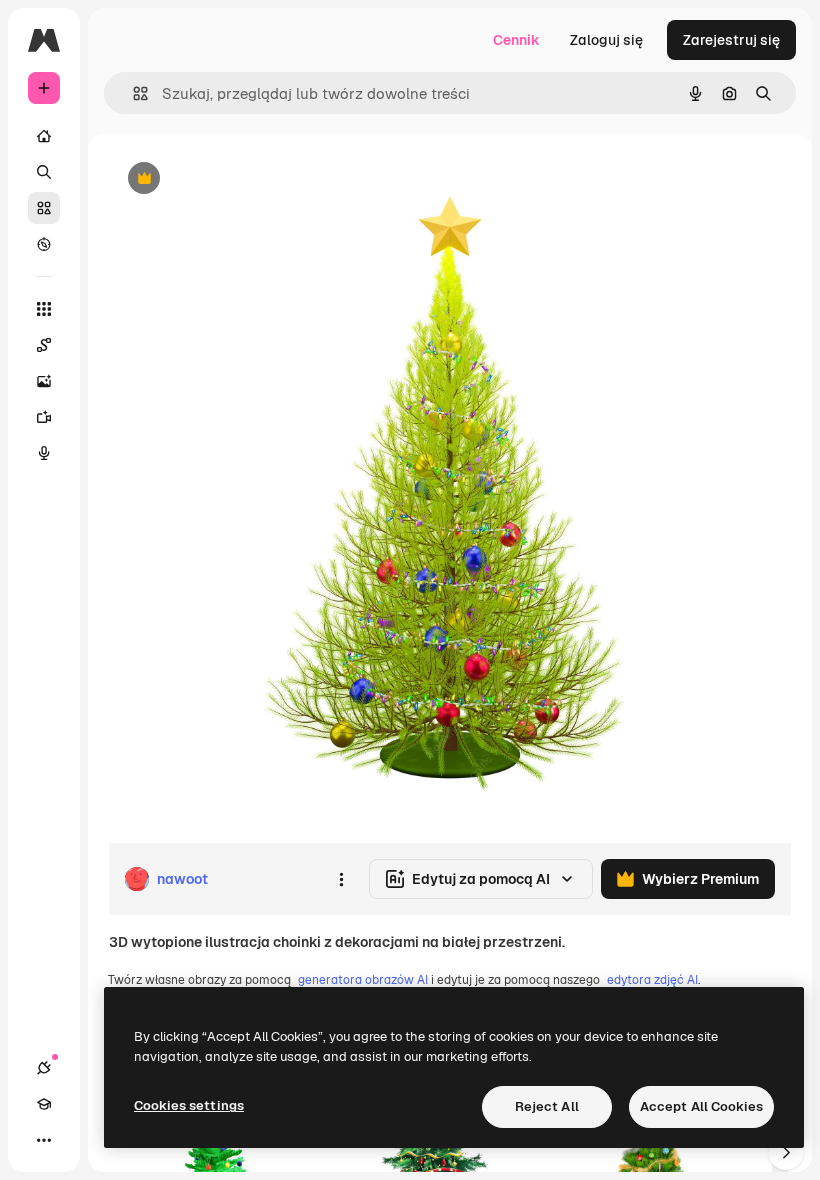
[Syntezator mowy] (44, 453)
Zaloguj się (606, 40)
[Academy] (44, 1104)
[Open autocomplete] (132, 93)
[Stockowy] (44, 208)
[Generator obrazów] (44, 381)
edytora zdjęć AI (652, 980)
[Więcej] (44, 1140)
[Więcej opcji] (341, 879)
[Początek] (44, 136)
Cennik (516, 40)
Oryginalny (246, 179)
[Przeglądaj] (44, 244)
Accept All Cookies (701, 1106)
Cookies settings (189, 1105)
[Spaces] (44, 345)
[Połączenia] (44, 1068)
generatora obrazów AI (363, 980)
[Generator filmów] (44, 417)
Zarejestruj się (731, 40)
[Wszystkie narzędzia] (44, 309)
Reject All (547, 1106)
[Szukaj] (44, 172)
